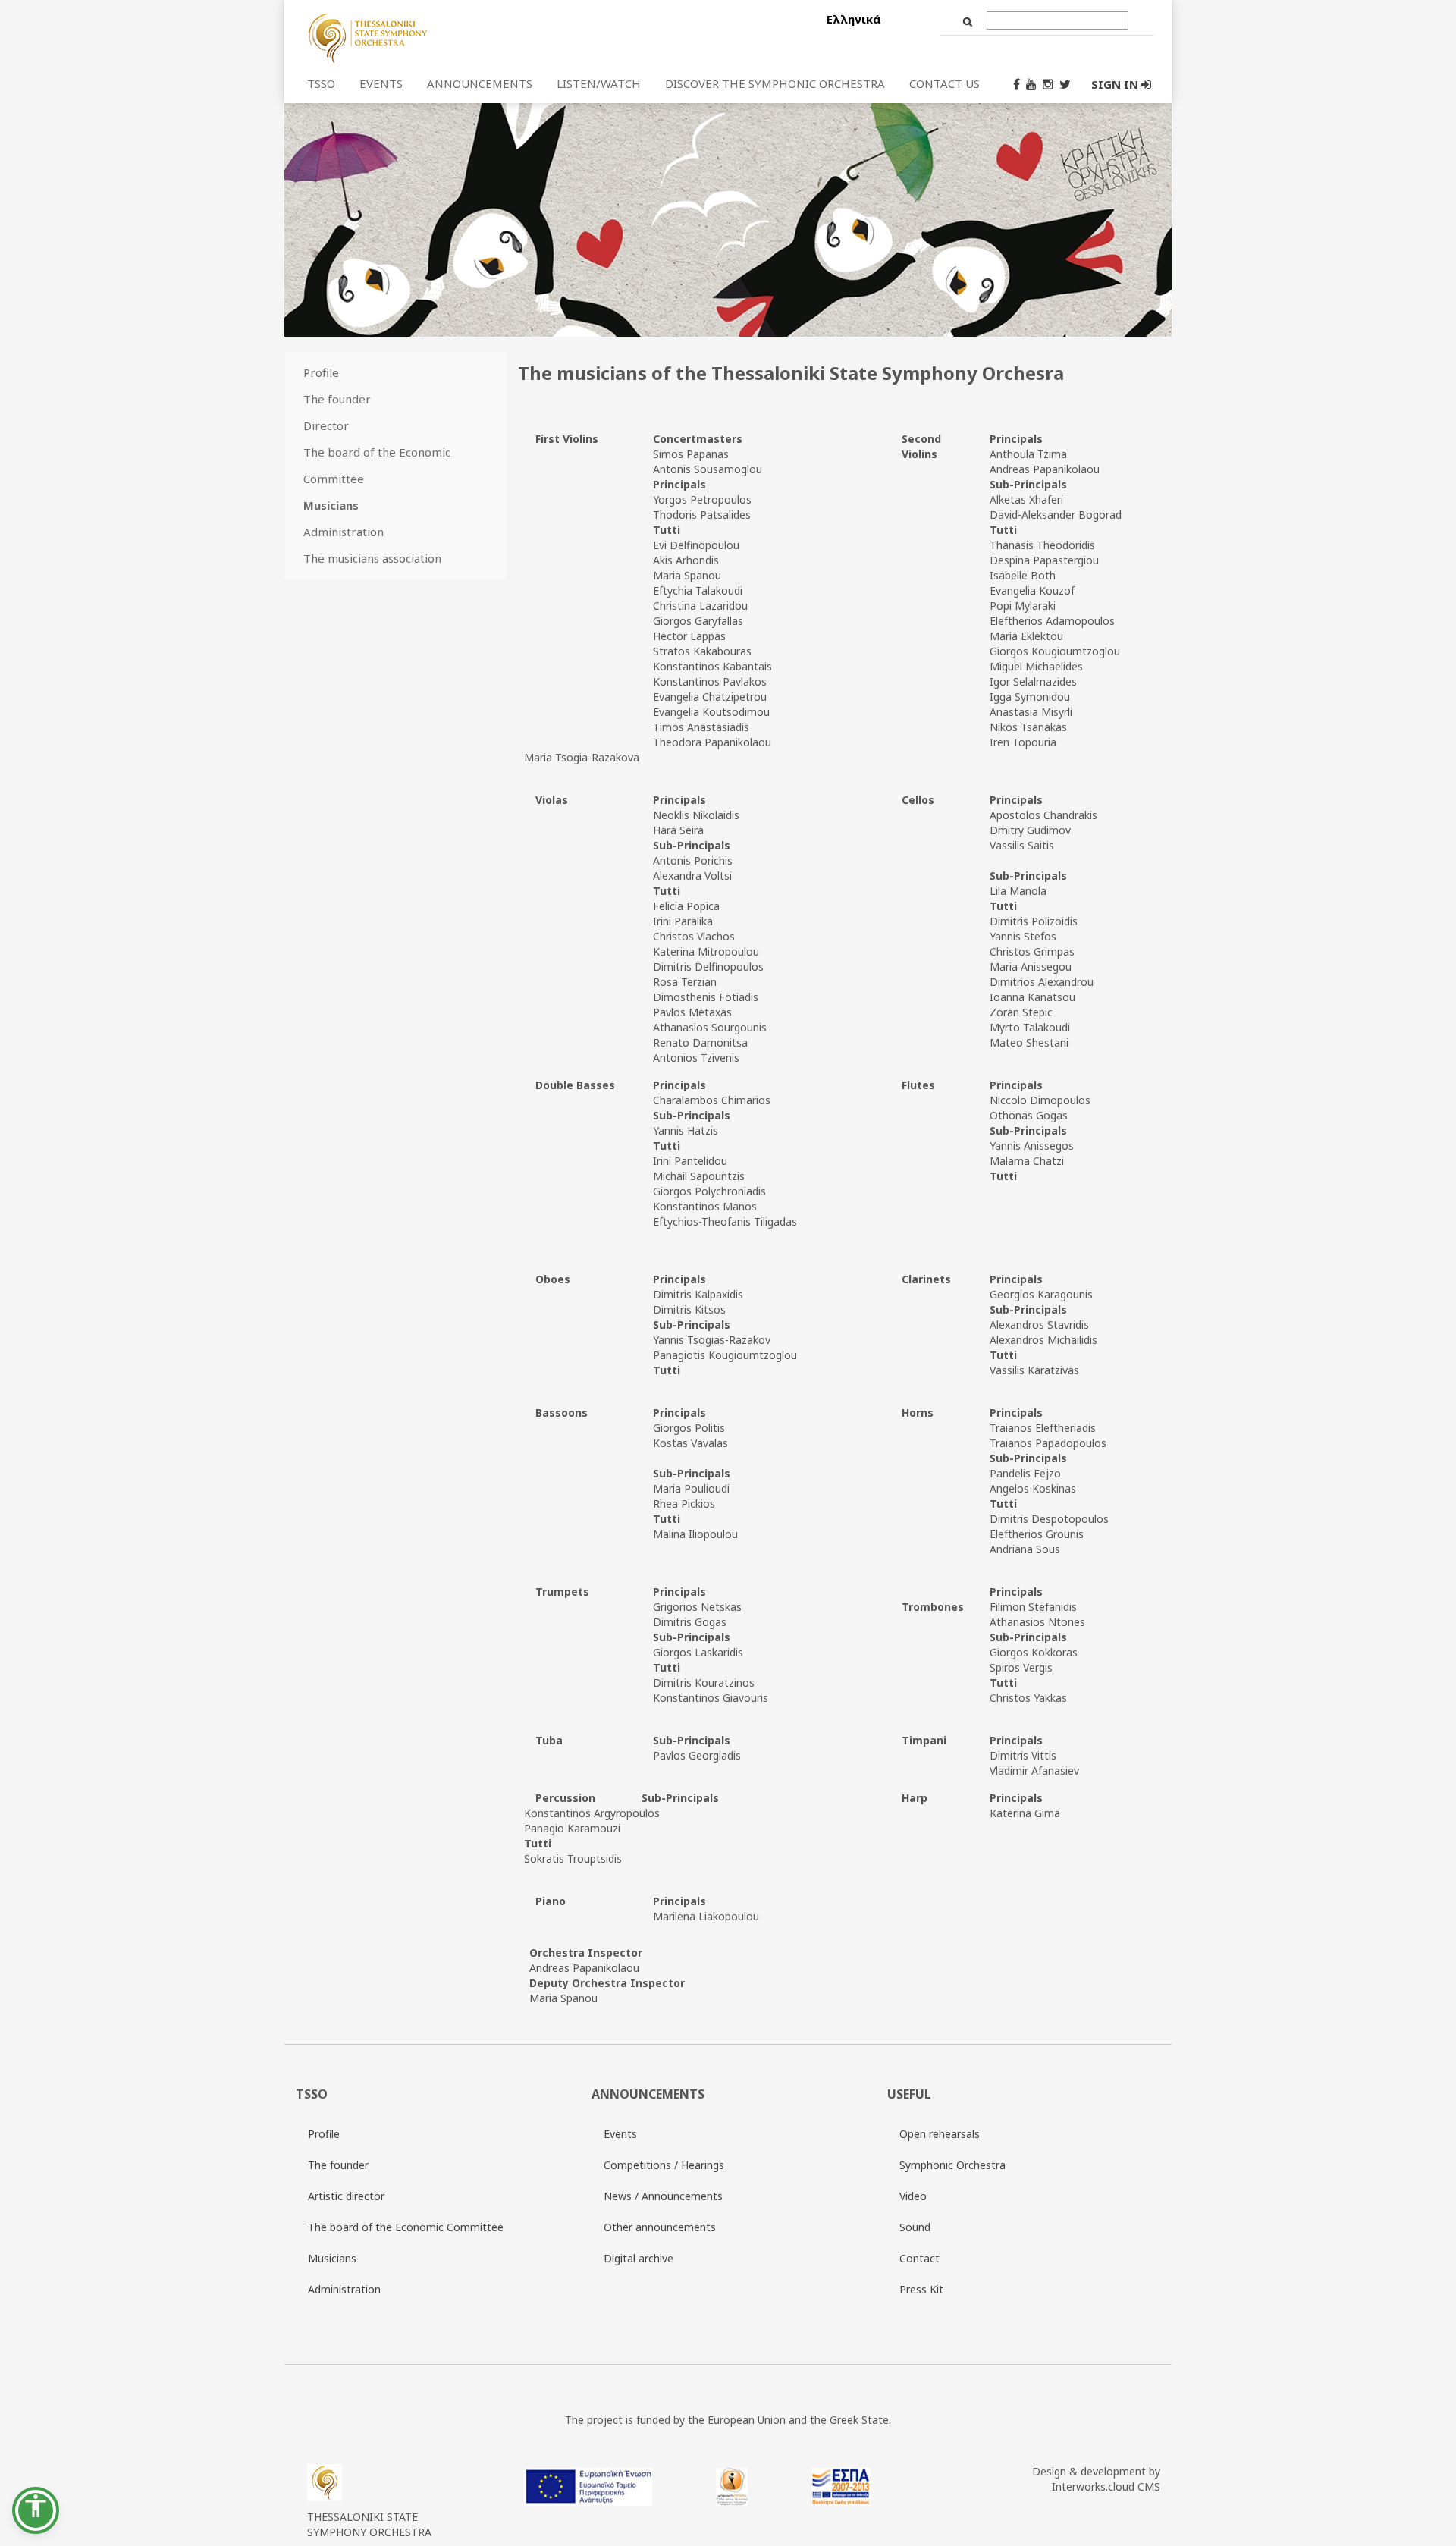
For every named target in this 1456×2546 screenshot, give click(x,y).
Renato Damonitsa (700, 1042)
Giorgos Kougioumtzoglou (1055, 651)
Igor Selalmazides (1033, 681)
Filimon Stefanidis (1033, 1607)
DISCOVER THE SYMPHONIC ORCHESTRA (775, 83)
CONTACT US (945, 83)
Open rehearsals (940, 2134)
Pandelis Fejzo (1025, 1473)
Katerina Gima (1025, 1813)
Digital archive (639, 2258)
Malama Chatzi (1027, 1161)
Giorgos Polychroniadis (709, 1191)
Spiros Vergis (1021, 1667)
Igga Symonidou (1030, 697)
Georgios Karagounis (1041, 1294)
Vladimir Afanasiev (1034, 1771)
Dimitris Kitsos (689, 1309)
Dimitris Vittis (1023, 1755)
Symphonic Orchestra (952, 2165)
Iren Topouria (1023, 742)
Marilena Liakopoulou (706, 1916)
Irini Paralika (683, 921)
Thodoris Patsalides (702, 515)
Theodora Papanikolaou (712, 742)
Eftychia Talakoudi (698, 590)
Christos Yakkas (1028, 1698)
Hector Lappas (689, 636)
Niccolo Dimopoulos (1040, 1100)
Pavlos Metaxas (692, 1012)
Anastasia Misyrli (1031, 712)
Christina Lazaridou (700, 606)
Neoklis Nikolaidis (696, 815)
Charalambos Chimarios (712, 1100)
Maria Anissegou (1031, 967)
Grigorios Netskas (697, 1607)
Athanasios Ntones (1037, 1622)
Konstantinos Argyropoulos (592, 1813)
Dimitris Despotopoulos (1049, 1519)
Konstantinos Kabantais (712, 666)
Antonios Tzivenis (696, 1058)
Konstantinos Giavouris (711, 1698)
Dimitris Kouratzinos (704, 1683)
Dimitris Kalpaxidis (698, 1294)
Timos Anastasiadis (701, 727)
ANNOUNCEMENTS (480, 83)
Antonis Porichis (693, 860)
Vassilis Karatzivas (1034, 1370)
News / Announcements (663, 2196)
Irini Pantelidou (690, 1161)
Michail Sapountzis (699, 1176)
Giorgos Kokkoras (1034, 1652)
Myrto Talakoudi (1030, 1027)
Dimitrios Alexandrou (1042, 982)
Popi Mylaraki (1023, 606)
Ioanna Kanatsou (1032, 997)
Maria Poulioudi (691, 1488)
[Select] (457, 37)
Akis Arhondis (686, 560)
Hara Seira (678, 830)
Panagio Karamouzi (572, 1828)
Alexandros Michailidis (1043, 1340)
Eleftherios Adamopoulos (1052, 621)
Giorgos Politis (689, 1428)
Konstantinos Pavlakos (710, 681)
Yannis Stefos (1023, 936)
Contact (919, 2258)
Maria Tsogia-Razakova (582, 757)
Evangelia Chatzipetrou (710, 697)
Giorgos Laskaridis (698, 1652)
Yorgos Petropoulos (702, 499)
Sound (915, 2227)
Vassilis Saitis (1022, 845)
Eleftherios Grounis (1037, 1534)
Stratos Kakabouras (702, 651)
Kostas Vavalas (690, 1443)
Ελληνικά (854, 19)
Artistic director (346, 2196)
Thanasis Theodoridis (1042, 545)
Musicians (331, 505)
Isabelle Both (1023, 575)
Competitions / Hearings (664, 2165)
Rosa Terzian (685, 982)
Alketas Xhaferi (1026, 499)
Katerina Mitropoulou (706, 951)
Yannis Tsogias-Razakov (712, 1340)
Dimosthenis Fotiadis (706, 997)
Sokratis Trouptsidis (573, 1858)
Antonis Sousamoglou (708, 469)
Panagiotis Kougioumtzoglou (725, 1355)
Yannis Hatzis (686, 1130)
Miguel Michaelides (1036, 666)
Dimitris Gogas (690, 1622)
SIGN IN (1116, 84)
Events (620, 2134)
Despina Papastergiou (1044, 560)
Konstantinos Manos (705, 1206)
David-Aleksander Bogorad (1056, 515)
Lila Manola (1018, 891)
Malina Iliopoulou (695, 1534)
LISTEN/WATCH (599, 83)
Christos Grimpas (1032, 951)
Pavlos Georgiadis (697, 1755)
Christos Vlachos (694, 936)
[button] (36, 2510)
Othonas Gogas (1029, 1115)
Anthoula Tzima (1028, 454)
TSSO (321, 83)
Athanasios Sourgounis (710, 1027)
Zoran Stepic (1021, 1012)
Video (913, 2196)
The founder (337, 399)
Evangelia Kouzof (1032, 590)
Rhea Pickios (684, 1504)
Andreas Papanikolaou (1045, 469)
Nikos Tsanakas (1028, 727)
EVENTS (381, 83)
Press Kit (921, 2289)
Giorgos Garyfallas (698, 621)
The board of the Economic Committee (377, 465)
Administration (344, 532)
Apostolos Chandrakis (1043, 815)
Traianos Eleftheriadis (1043, 1428)
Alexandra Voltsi (692, 876)
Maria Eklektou (1026, 636)
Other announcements (660, 2227)
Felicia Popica (686, 906)
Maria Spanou (687, 575)
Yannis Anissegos (1032, 1146)
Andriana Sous (1025, 1549)
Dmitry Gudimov (1030, 830)
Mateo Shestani (1029, 1042)
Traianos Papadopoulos (1048, 1443)
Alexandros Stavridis (1039, 1325)
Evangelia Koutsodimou (711, 712)
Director (326, 425)
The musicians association (372, 558)
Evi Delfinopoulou (696, 545)
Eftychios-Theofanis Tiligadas (725, 1221)
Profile (321, 372)
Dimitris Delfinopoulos (708, 967)
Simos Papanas (691, 454)
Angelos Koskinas (1033, 1488)
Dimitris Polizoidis (1034, 921)
